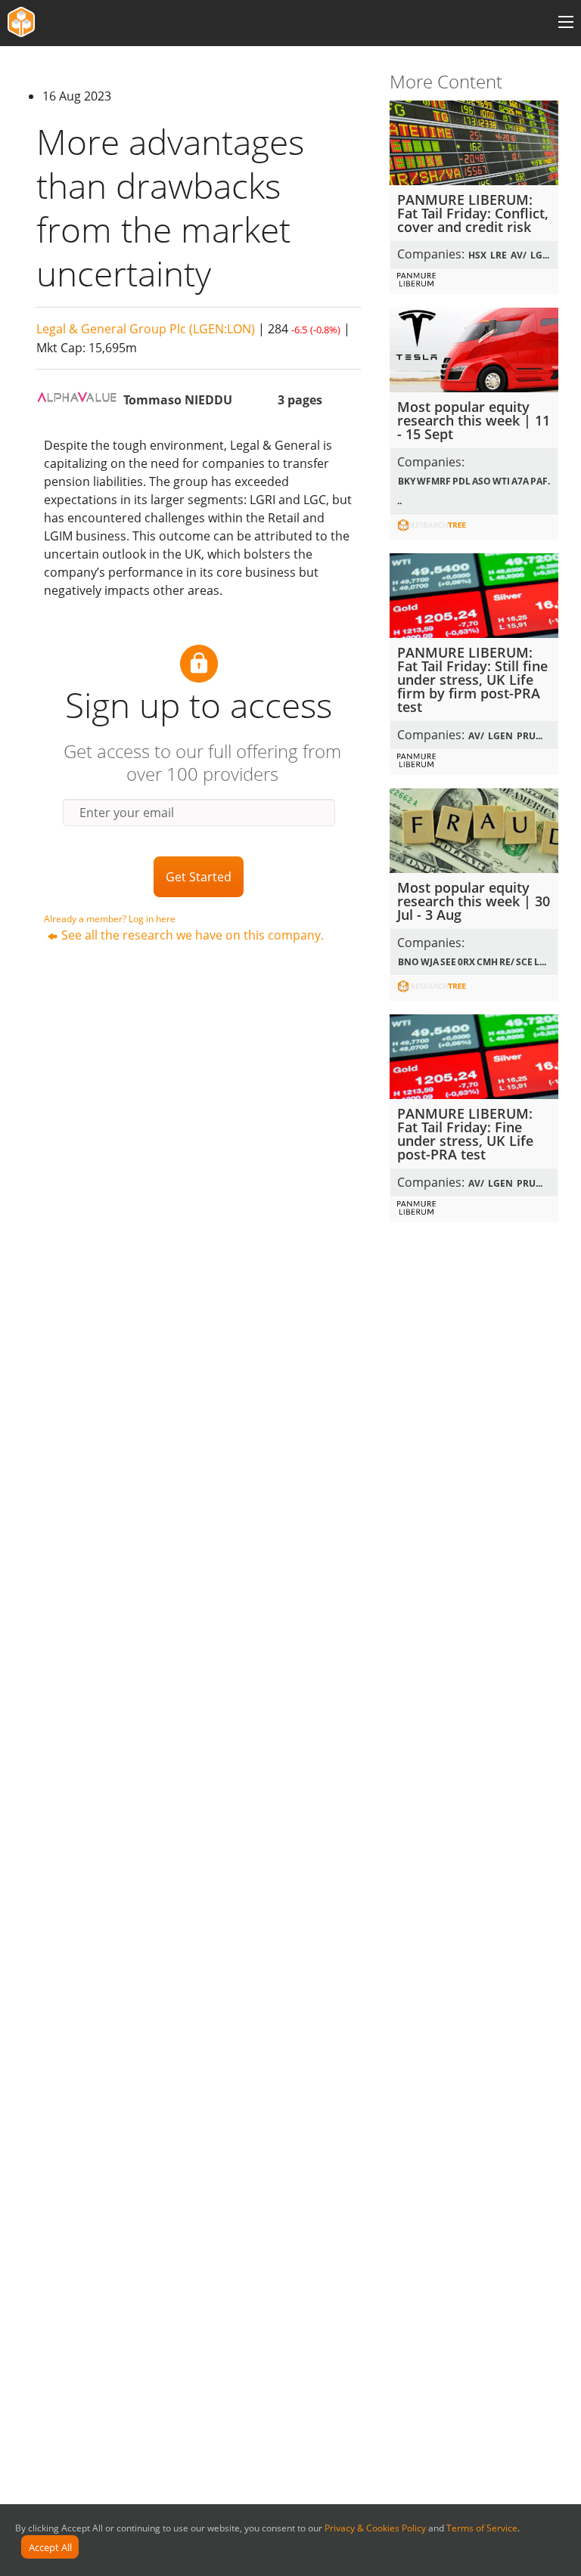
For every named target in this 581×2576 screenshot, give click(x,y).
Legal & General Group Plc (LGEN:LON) (146, 329)
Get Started (199, 877)
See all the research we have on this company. (193, 935)
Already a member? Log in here (110, 919)
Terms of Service (482, 2528)
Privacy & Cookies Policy (375, 2528)
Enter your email (127, 813)
